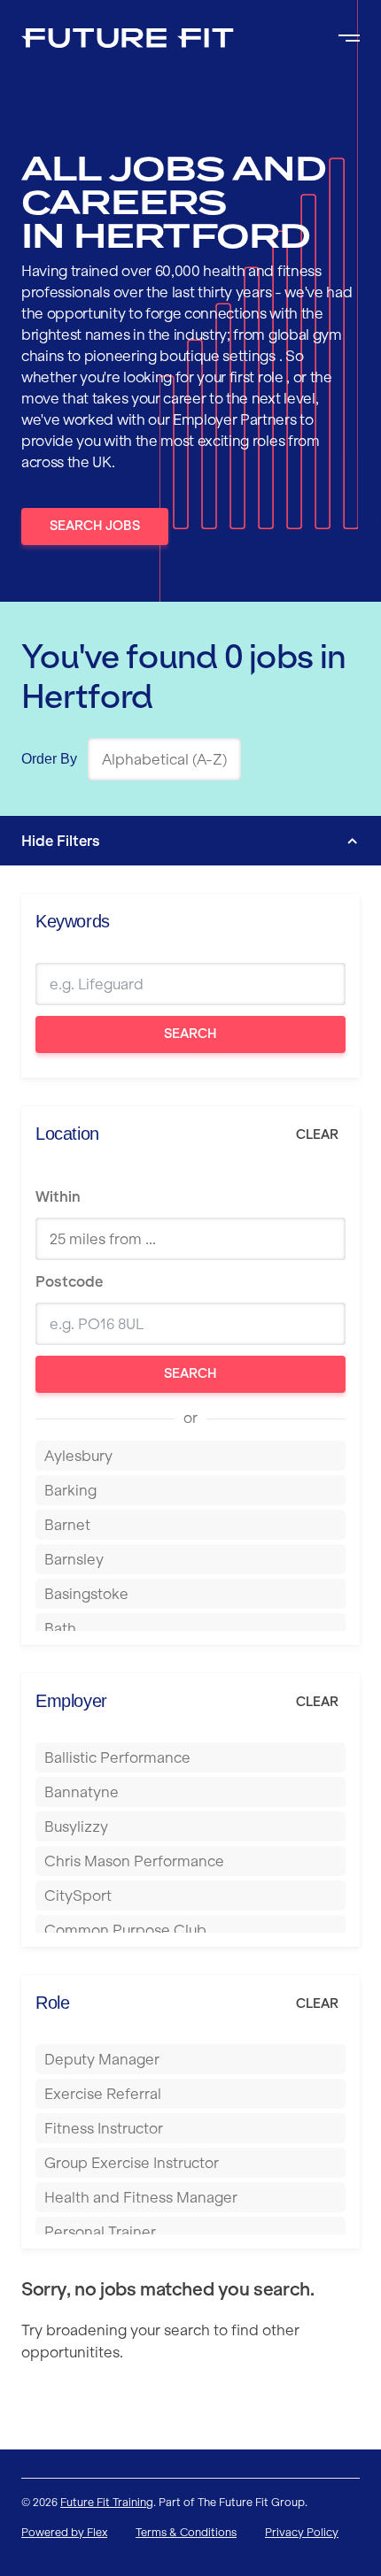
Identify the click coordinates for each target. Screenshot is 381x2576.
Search (190, 1034)
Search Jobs (95, 526)
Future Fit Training (107, 2502)
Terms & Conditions (186, 2532)
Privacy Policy (302, 2532)
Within (58, 1196)
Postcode (69, 1281)
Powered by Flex (64, 2532)
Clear (317, 1134)
